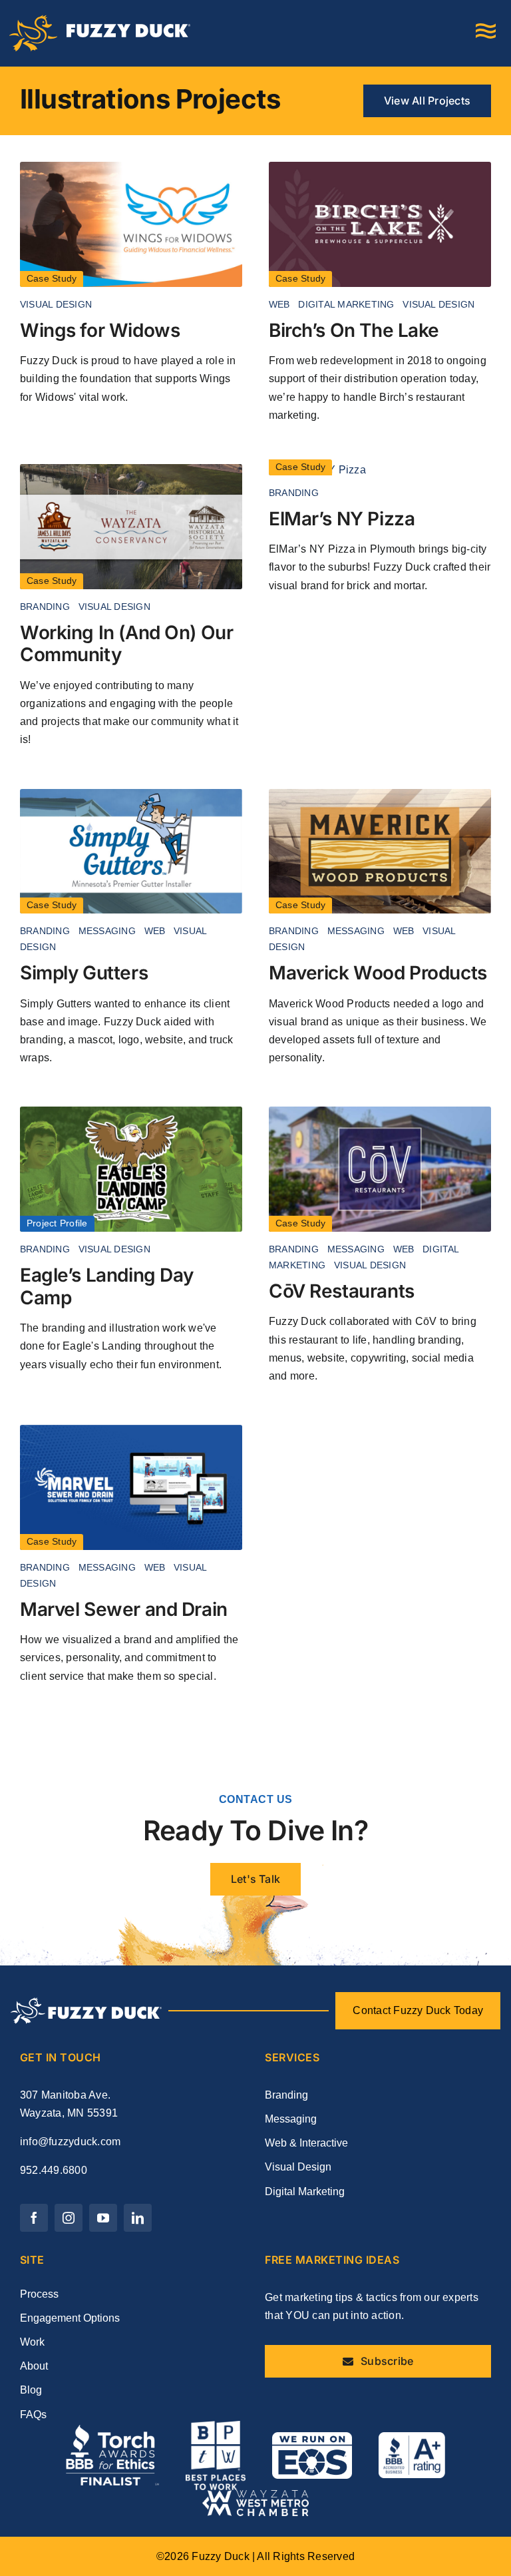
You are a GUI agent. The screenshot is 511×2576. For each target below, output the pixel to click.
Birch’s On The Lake (354, 330)
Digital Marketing (346, 304)
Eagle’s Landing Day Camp (107, 1286)
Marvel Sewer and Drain (124, 1609)
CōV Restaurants (342, 1291)
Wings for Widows (100, 330)
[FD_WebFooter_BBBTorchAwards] (112, 2430)
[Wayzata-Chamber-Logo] (255, 2495)
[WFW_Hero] (131, 167)
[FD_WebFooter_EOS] (312, 2437)
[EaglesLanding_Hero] (131, 1112)
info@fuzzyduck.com (70, 2142)
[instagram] (69, 2218)
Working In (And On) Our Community (126, 644)
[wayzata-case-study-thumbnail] (131, 469)
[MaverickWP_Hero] (380, 794)
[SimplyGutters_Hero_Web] (131, 794)
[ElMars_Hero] (317, 470)
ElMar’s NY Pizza (342, 519)
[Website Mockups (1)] (380, 1112)
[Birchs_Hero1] (380, 167)
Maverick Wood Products (378, 973)
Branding (45, 607)
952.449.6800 (54, 2170)
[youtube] (103, 2218)
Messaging (107, 931)
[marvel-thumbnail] (131, 1430)
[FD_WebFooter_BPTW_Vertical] (216, 2426)
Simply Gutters (84, 973)
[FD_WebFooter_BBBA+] (412, 2437)
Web (279, 304)
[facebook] (34, 2218)
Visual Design (56, 304)
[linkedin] (138, 2218)
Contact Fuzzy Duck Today (418, 2010)
